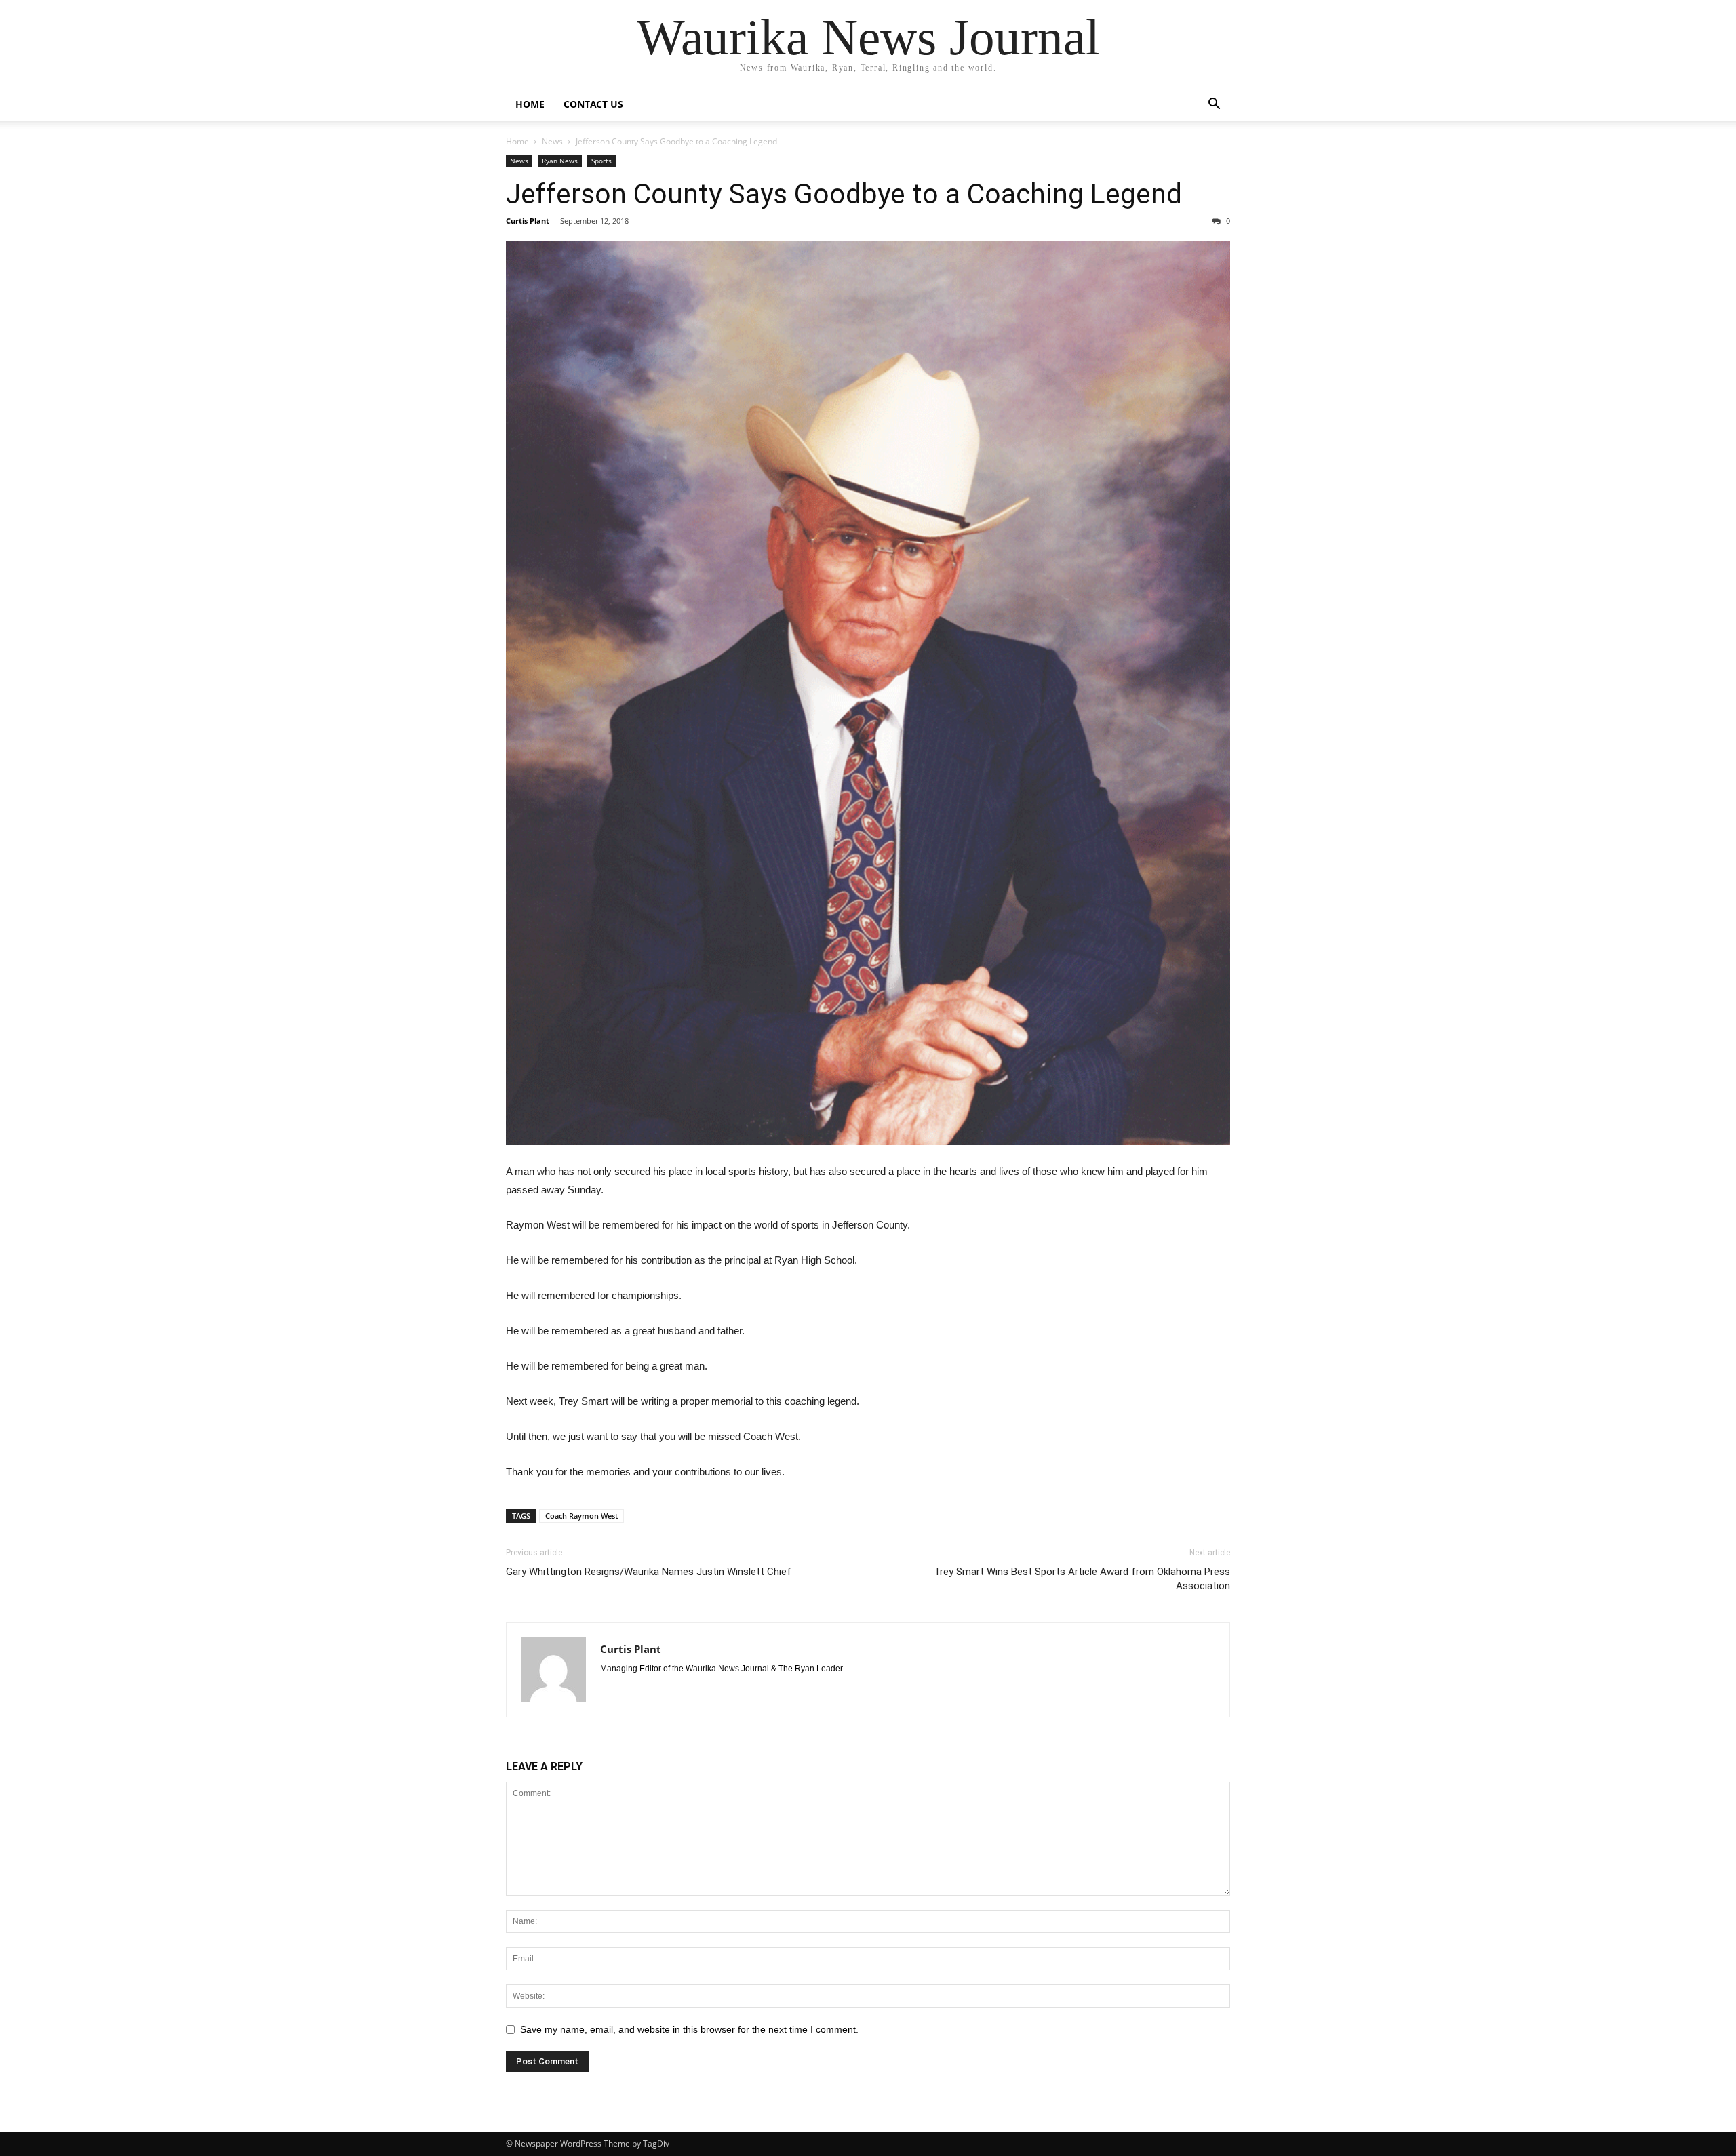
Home (530, 104)
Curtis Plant (528, 221)
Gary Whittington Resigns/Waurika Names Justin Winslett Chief (649, 1572)
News (552, 141)
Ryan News (560, 161)
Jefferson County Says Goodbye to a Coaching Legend (844, 194)
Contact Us (593, 104)
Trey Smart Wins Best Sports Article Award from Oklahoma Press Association (1082, 1579)
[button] (1214, 105)
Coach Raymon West (581, 1516)
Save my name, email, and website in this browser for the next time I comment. (689, 2029)
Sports (601, 161)
